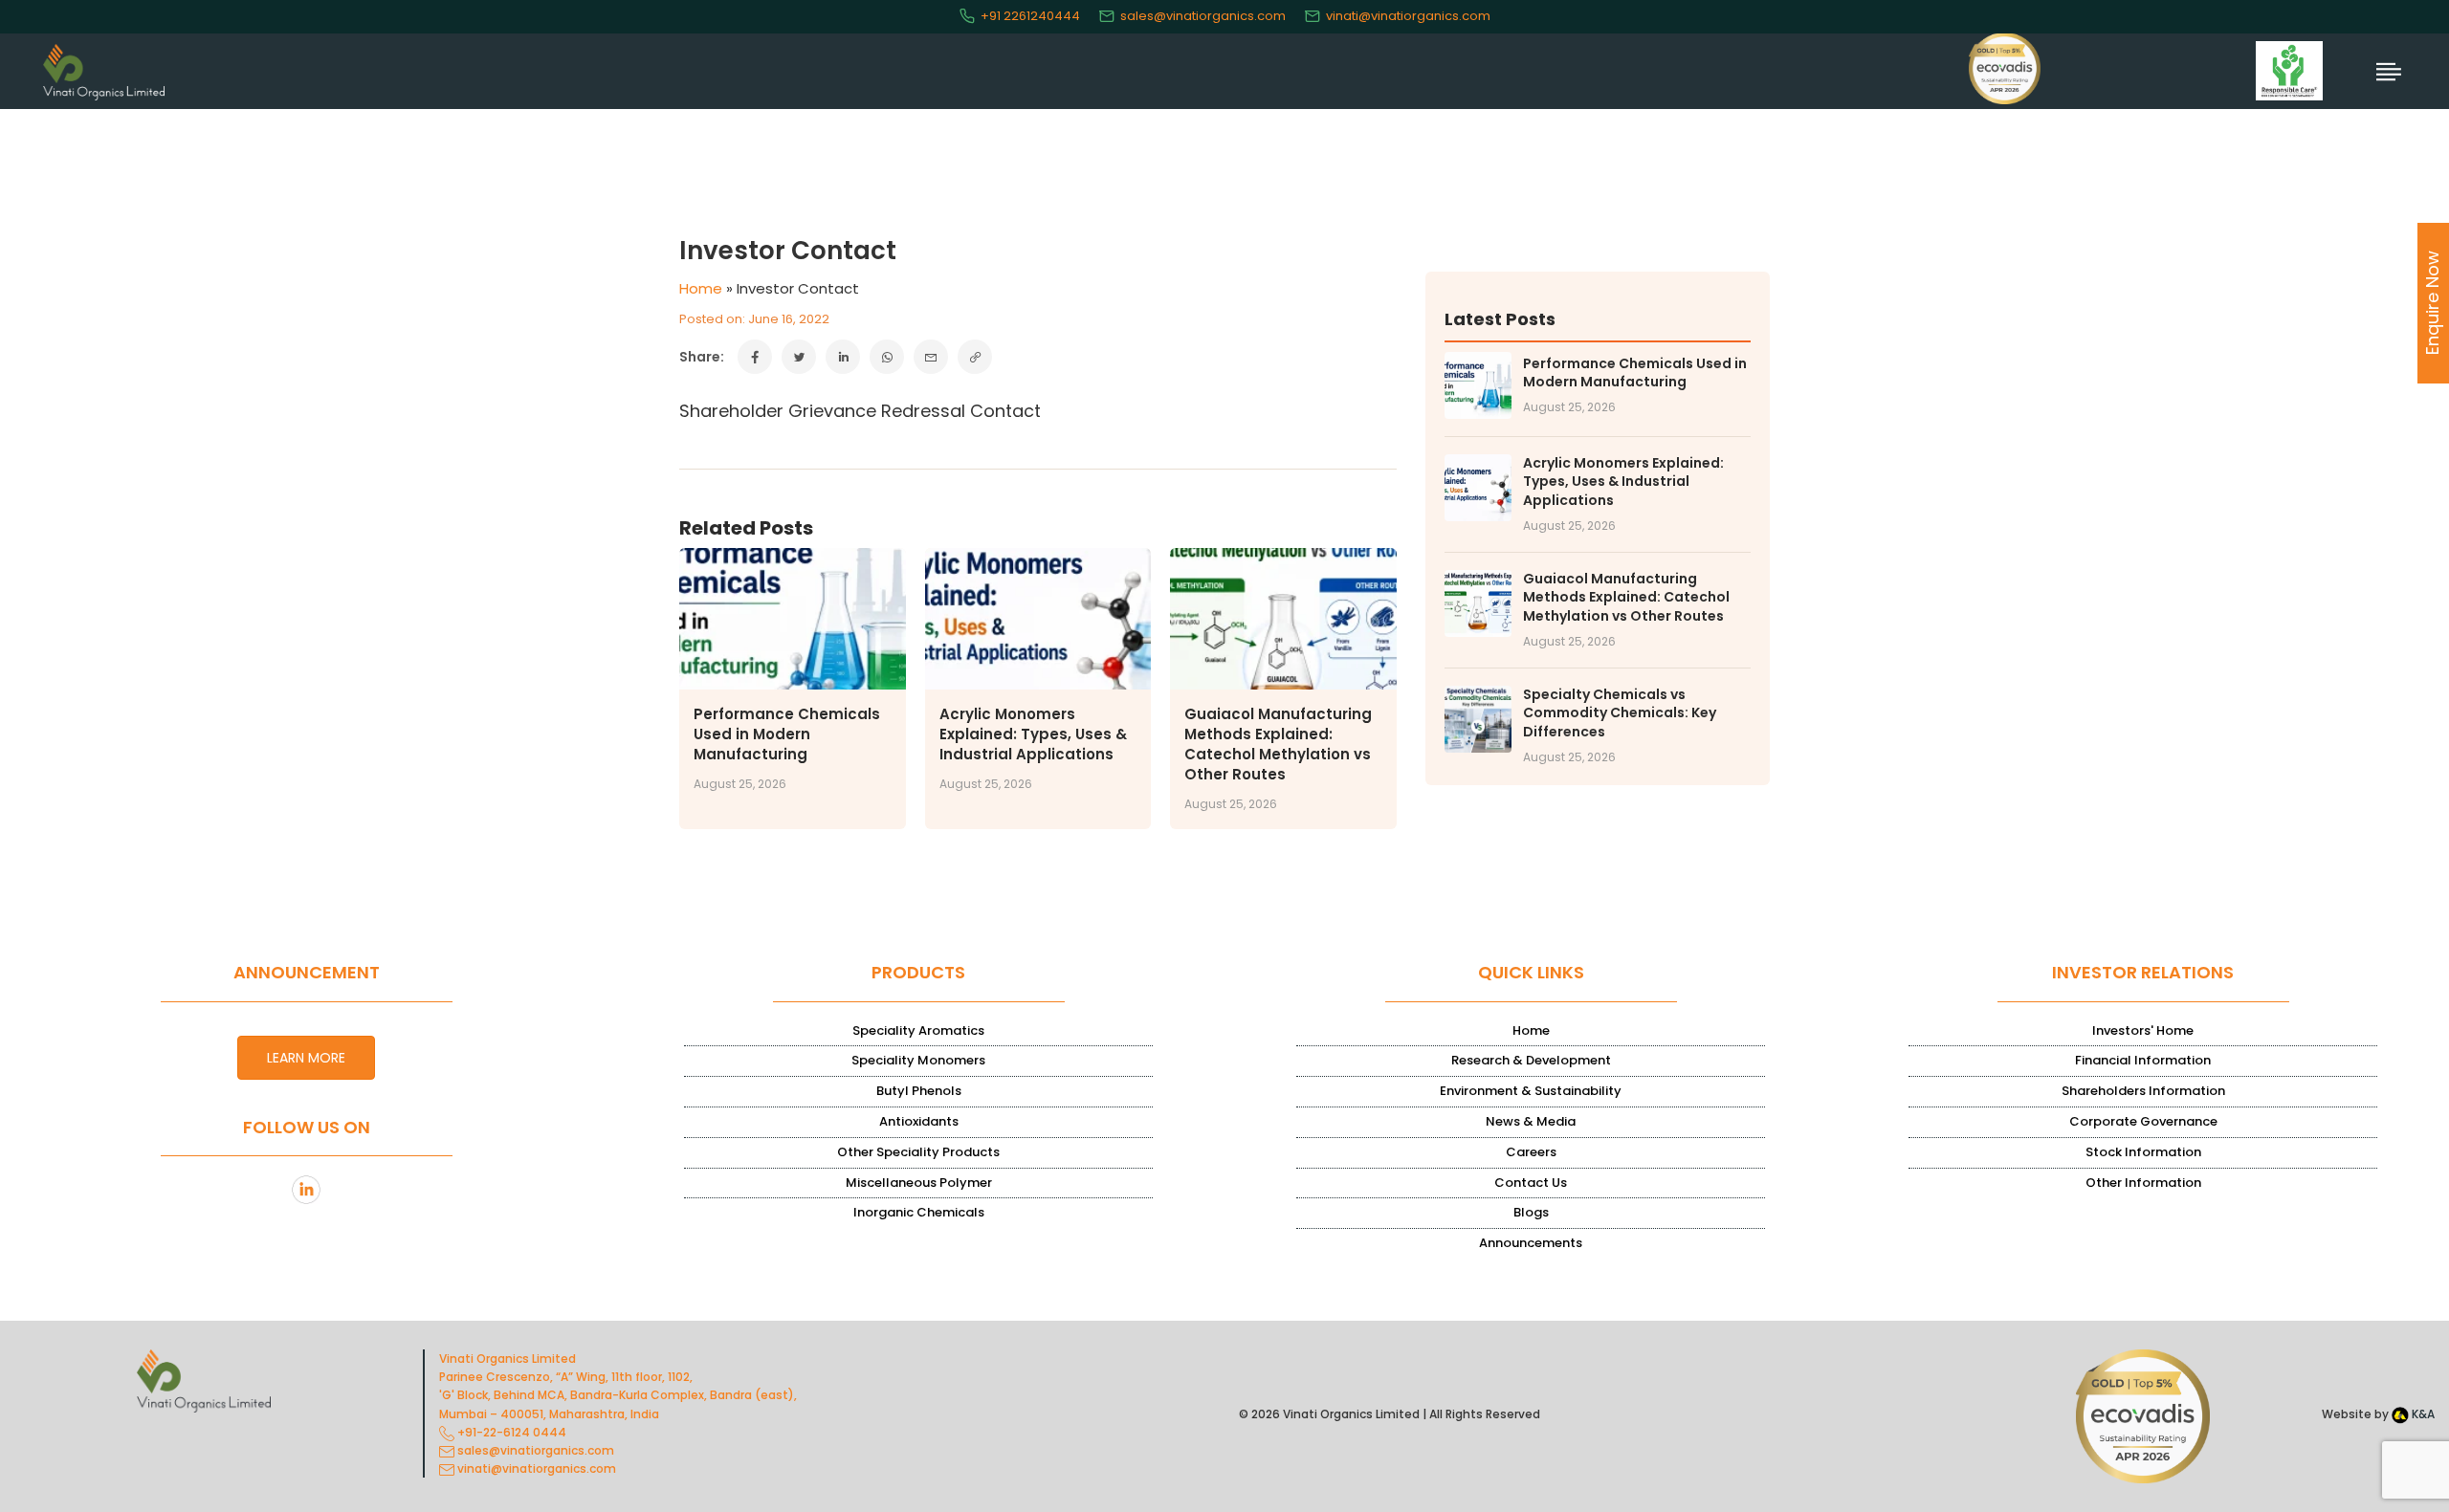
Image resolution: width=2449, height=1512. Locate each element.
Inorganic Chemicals (919, 1212)
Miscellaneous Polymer (919, 1183)
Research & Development (1531, 1060)
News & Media (1531, 1121)
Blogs (1531, 1212)
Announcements (1531, 1243)
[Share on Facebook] (755, 357)
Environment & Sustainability (1531, 1091)
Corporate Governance (2143, 1121)
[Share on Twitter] (799, 357)
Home (701, 288)
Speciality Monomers (918, 1060)
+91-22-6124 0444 (510, 1432)
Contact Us (1531, 1183)
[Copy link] (975, 357)
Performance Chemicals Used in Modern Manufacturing (787, 734)
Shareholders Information (2143, 1091)
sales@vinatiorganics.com (1203, 16)
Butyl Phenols (919, 1091)
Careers (1531, 1152)
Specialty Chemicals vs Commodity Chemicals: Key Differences (1620, 713)
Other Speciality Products (918, 1152)
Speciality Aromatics (918, 1030)
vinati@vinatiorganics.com (1408, 16)
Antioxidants (919, 1121)
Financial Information (2143, 1060)
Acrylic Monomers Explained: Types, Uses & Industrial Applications (1033, 734)
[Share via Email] (931, 357)
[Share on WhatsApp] (887, 357)
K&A (2422, 1414)
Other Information (2143, 1183)
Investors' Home (2143, 1030)
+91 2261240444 (1030, 16)
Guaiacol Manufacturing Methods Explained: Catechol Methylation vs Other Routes (1278, 744)
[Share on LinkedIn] (843, 357)
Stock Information (2143, 1152)
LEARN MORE (306, 1058)
